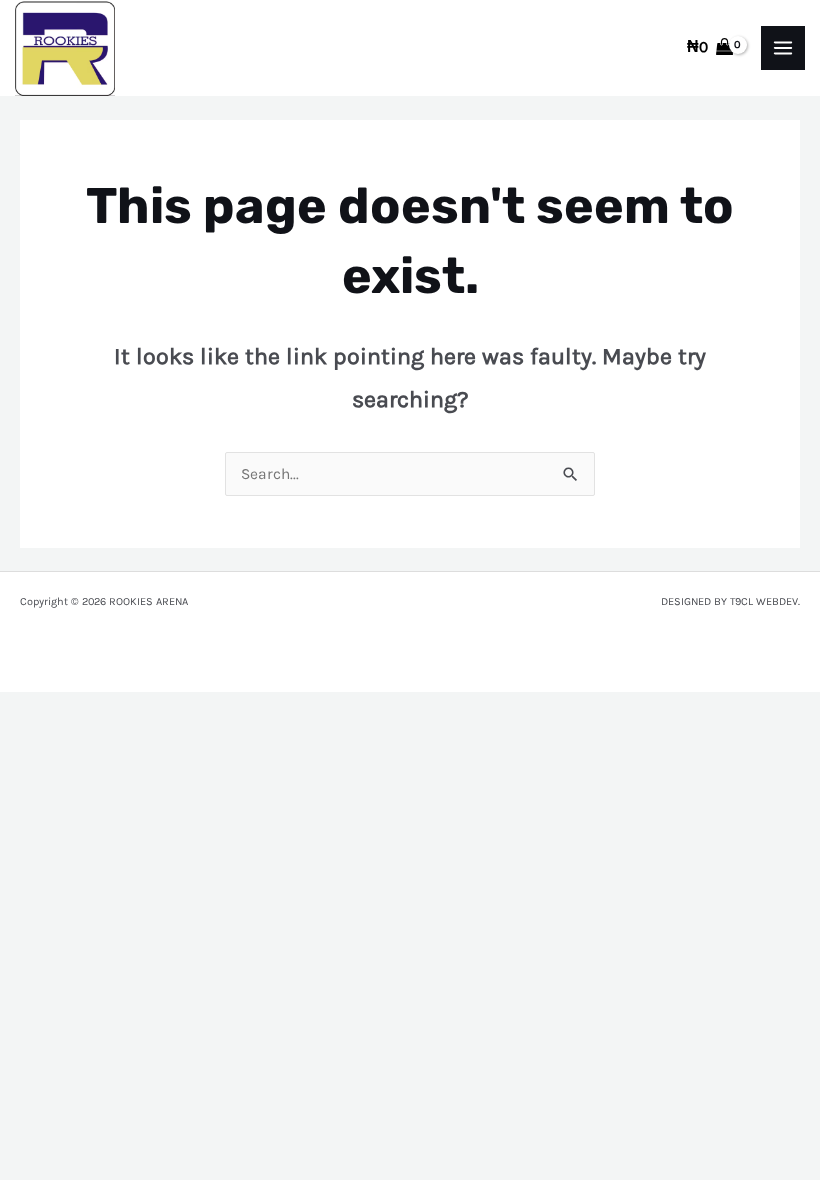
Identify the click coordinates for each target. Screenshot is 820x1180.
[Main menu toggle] (783, 48)
